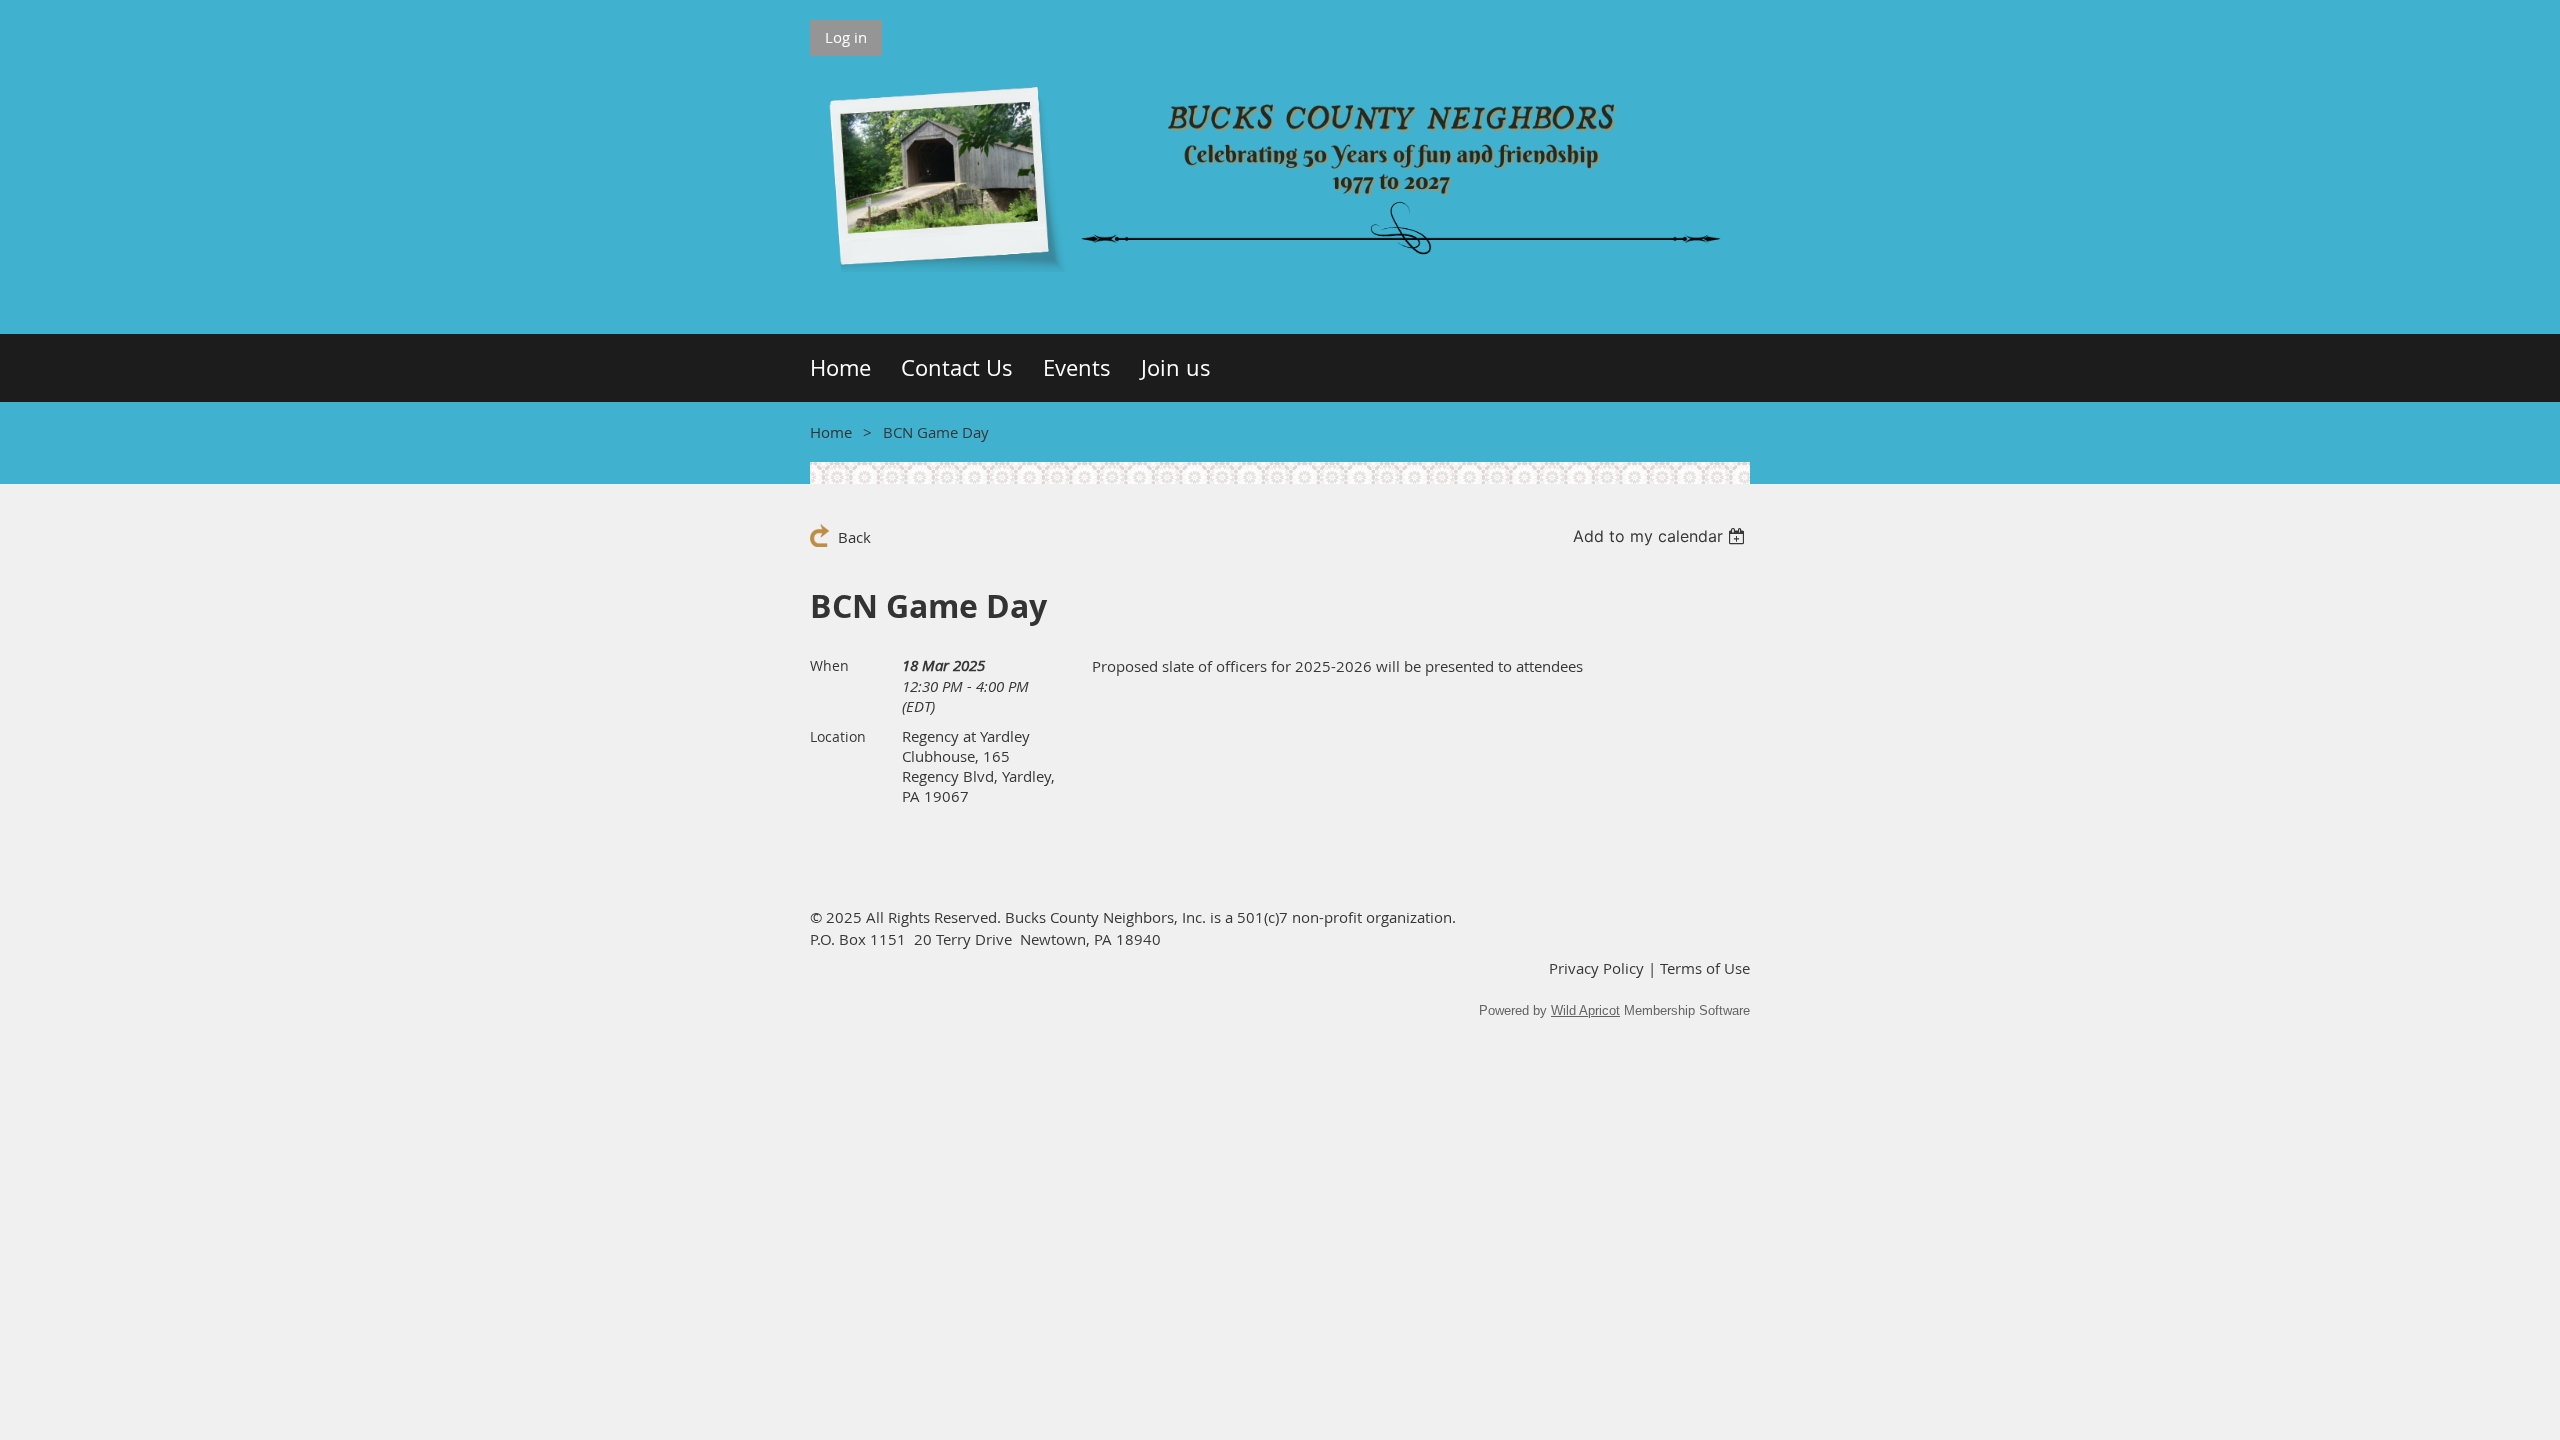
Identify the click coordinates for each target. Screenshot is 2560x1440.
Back (854, 537)
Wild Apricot (1585, 1010)
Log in (846, 37)
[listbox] (1661, 536)
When (829, 665)
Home (831, 432)
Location (838, 736)
